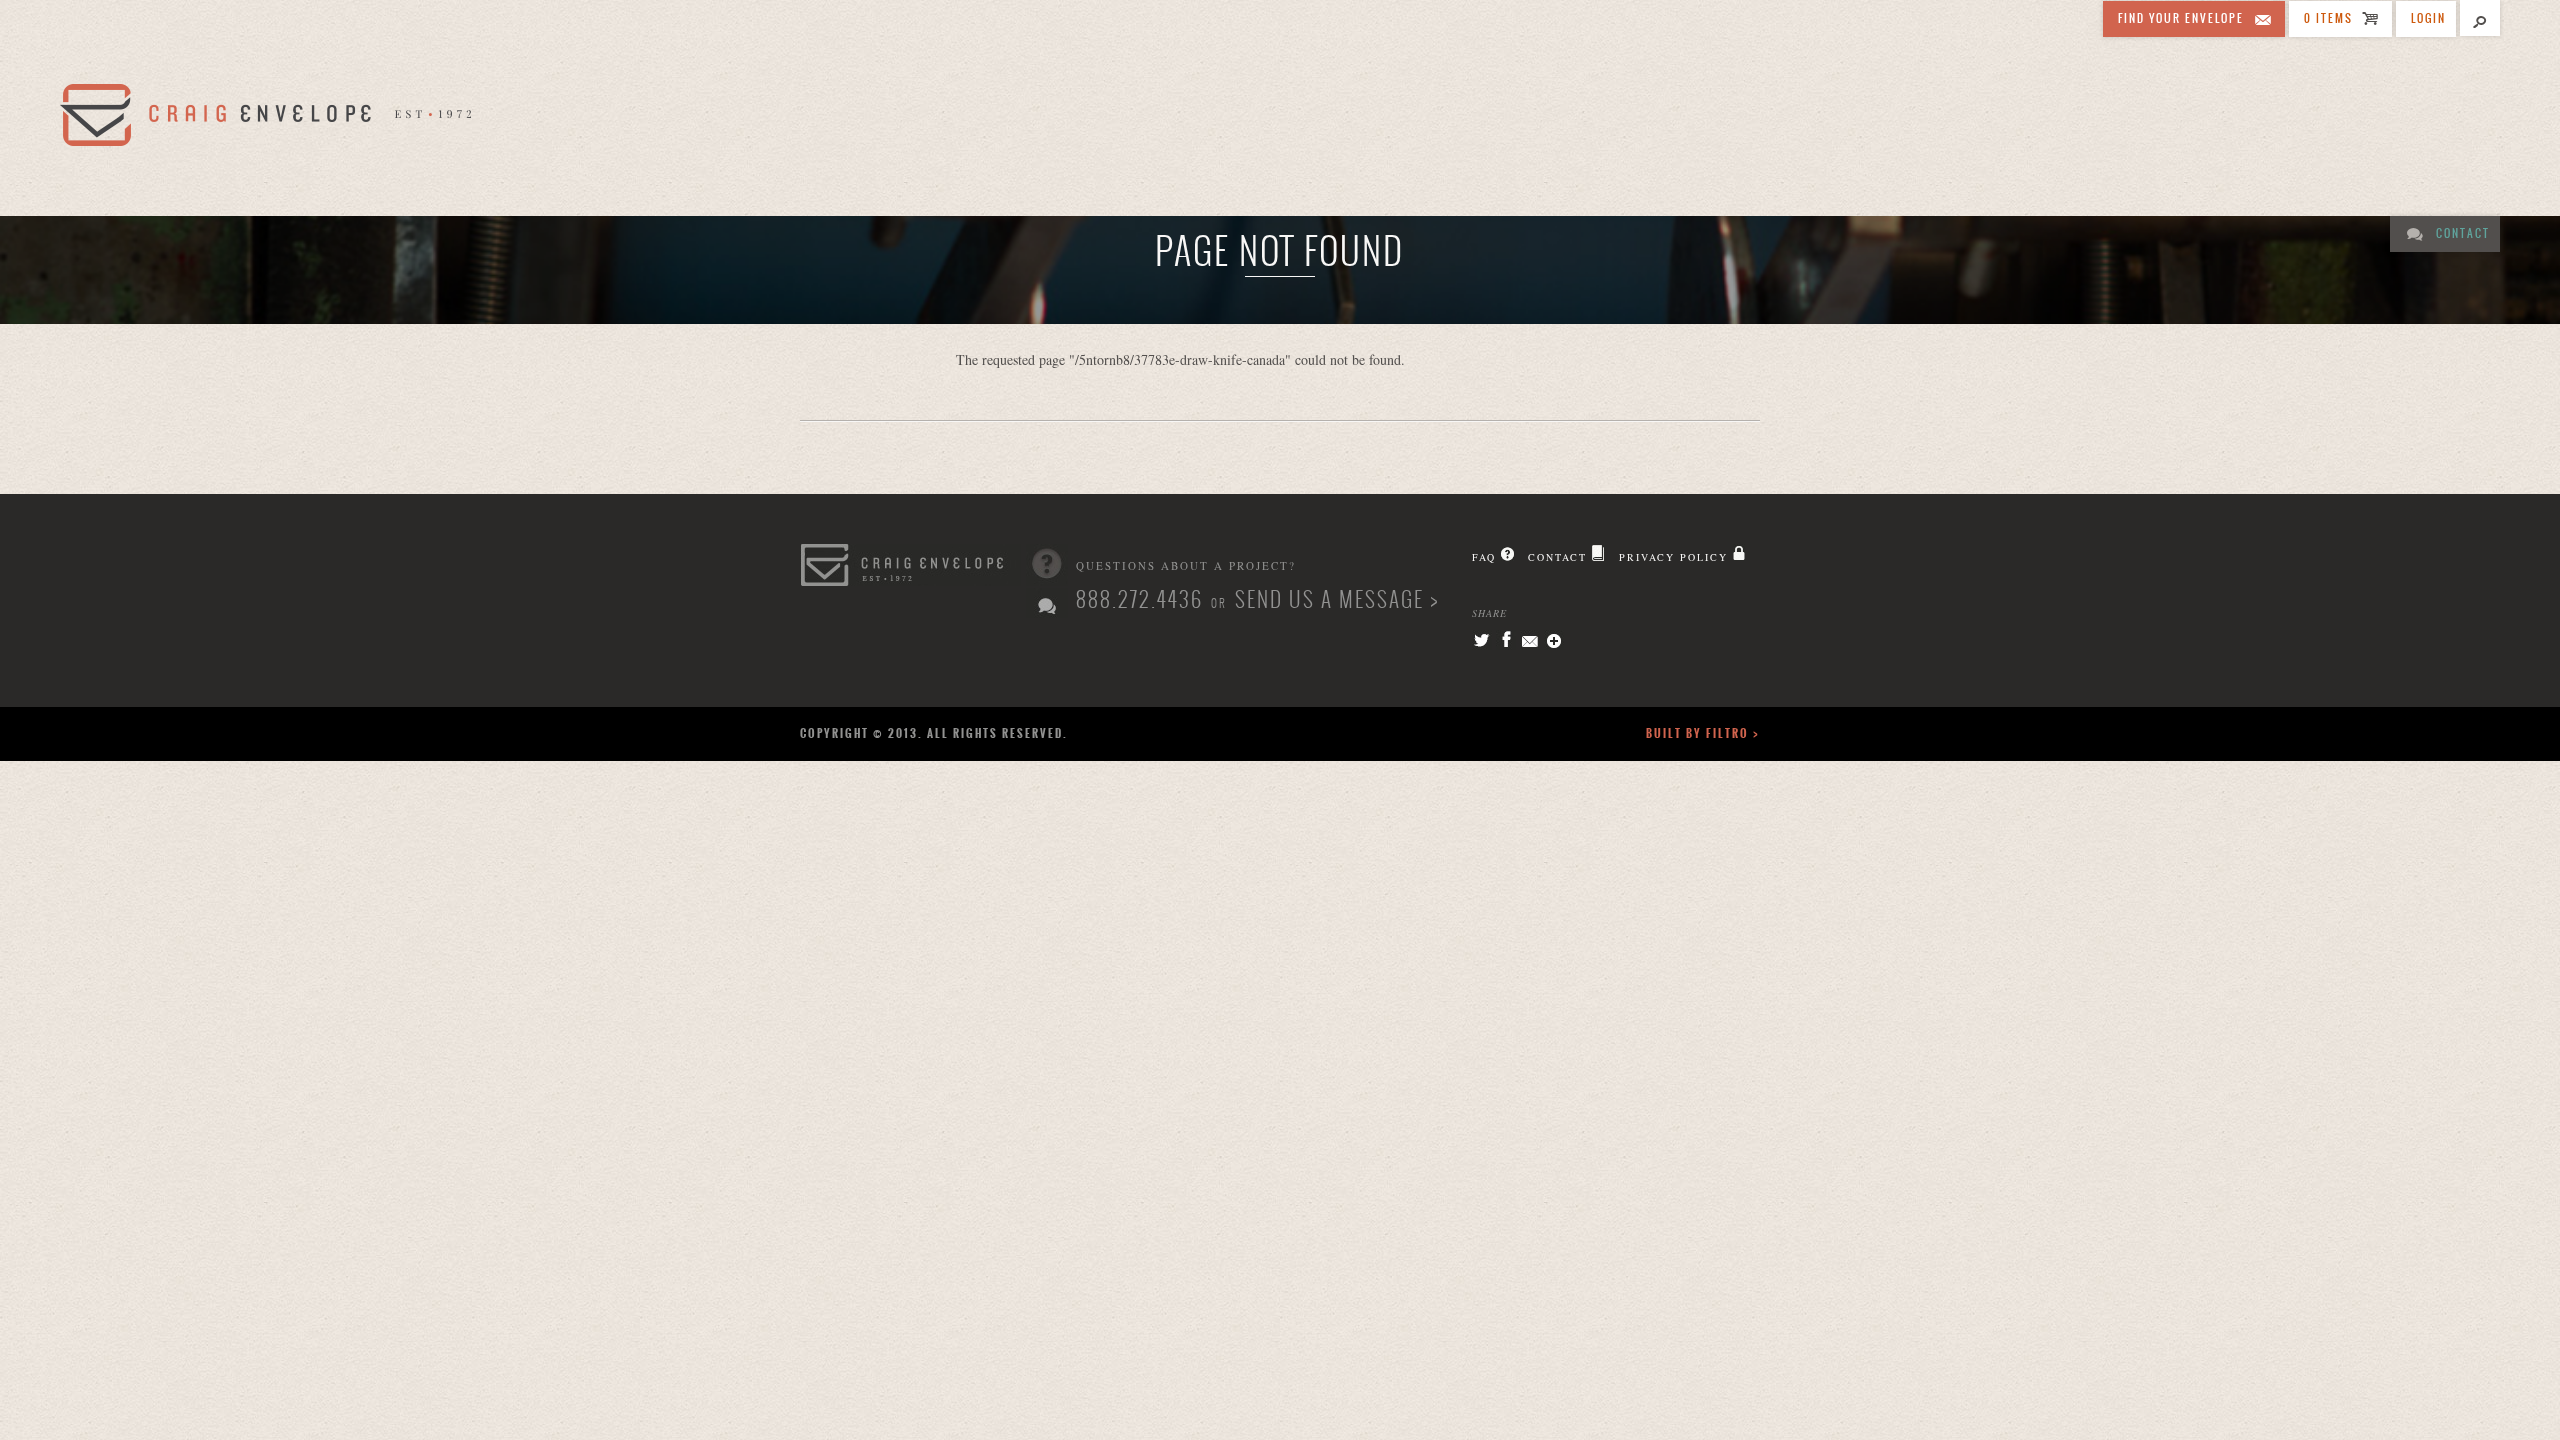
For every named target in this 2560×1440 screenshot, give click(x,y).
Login (2428, 18)
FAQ (1484, 557)
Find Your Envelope (2181, 18)
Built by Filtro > (1703, 733)
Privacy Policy (1673, 557)
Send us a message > (1337, 599)
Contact (2463, 233)
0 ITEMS (2328, 18)
